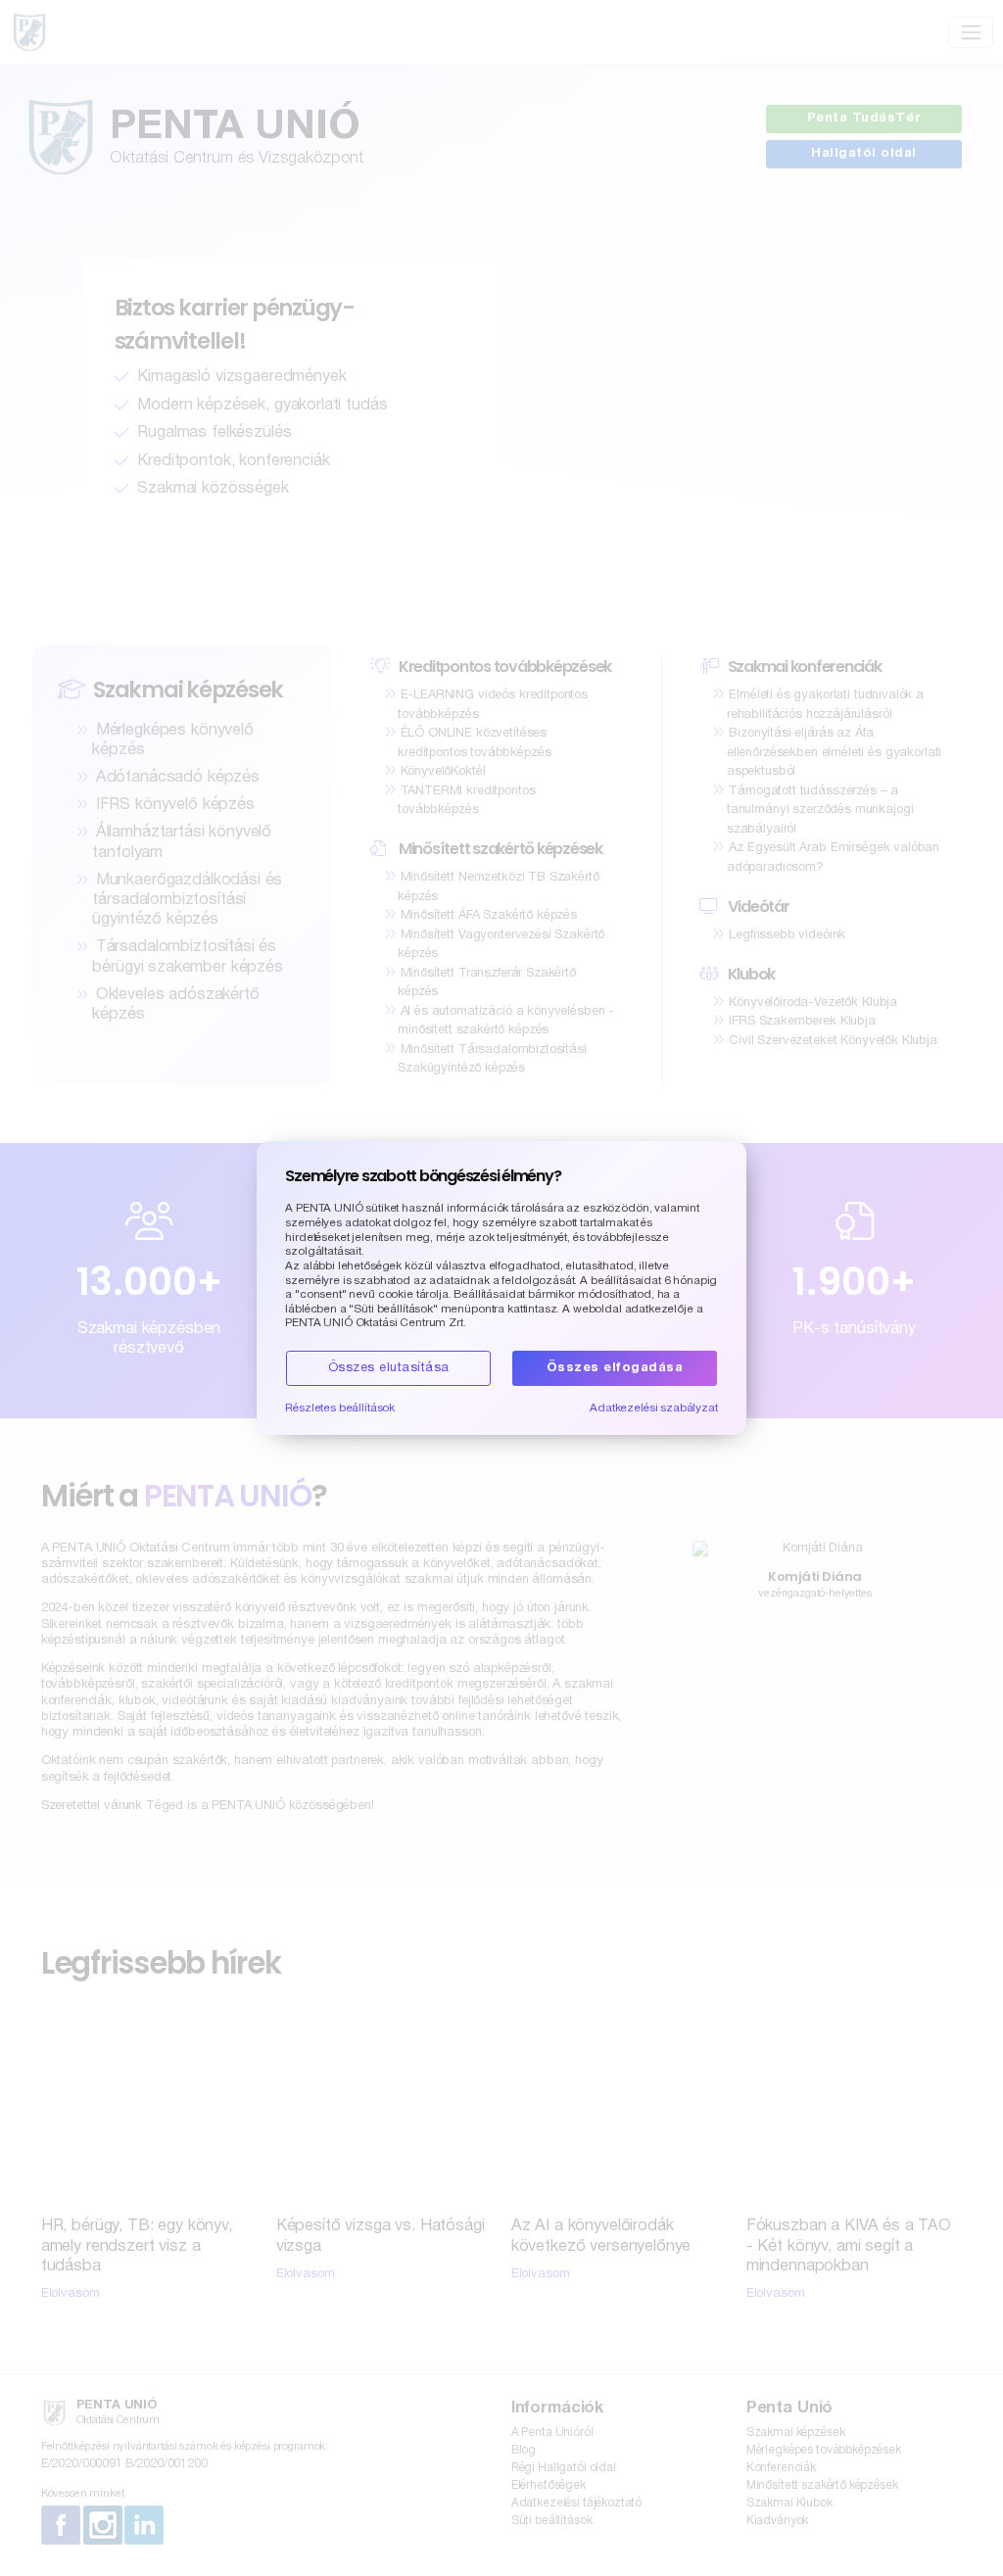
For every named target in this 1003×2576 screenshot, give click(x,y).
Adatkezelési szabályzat (654, 1408)
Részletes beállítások (340, 1408)
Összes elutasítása (389, 1368)
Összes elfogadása (615, 1368)
